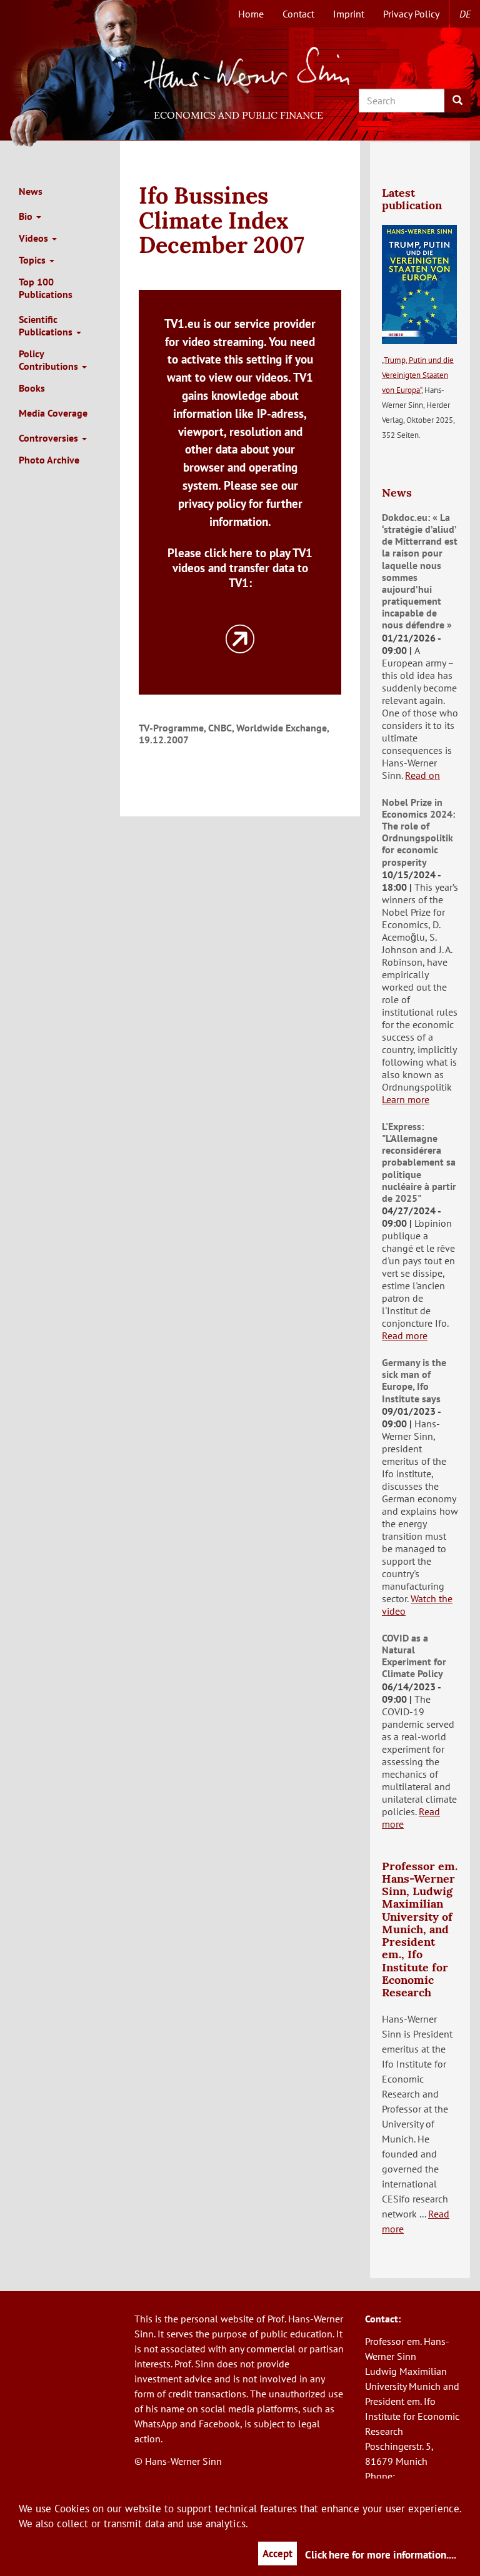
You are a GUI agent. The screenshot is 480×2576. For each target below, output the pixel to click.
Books (32, 388)
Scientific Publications (47, 325)
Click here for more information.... (381, 2555)
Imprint (349, 14)
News (31, 191)
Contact (298, 14)
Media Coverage (53, 413)
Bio (27, 216)
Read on (422, 775)
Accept (277, 2554)
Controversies (50, 438)
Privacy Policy (411, 14)
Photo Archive (49, 460)
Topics (33, 260)
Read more (405, 1335)
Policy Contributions (50, 360)
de (465, 14)
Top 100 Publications (46, 288)
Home (251, 14)
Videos (35, 238)
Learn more (406, 1099)
